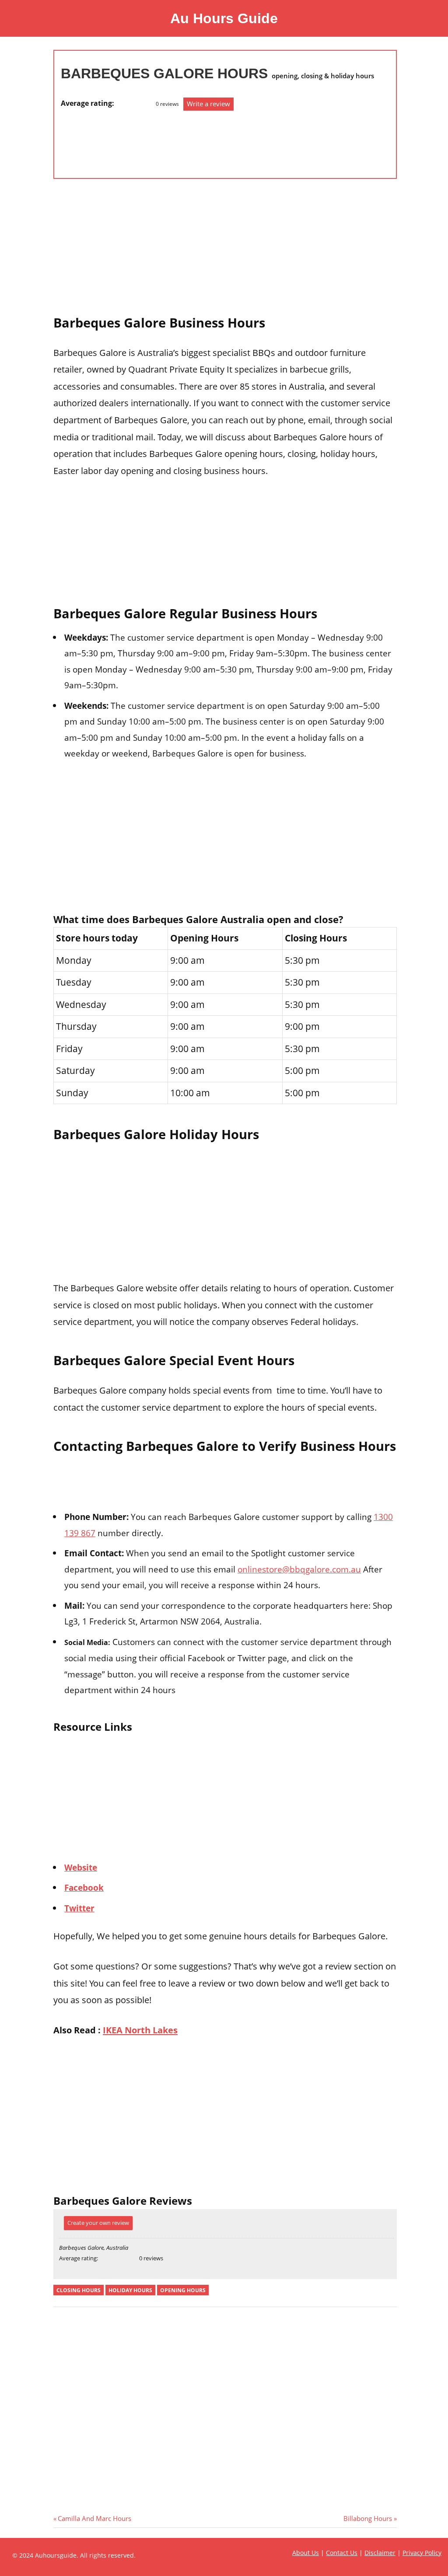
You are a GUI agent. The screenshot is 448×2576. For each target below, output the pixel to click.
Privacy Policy (422, 2553)
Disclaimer (380, 2553)
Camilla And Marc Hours (94, 2518)
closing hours (79, 2290)
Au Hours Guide (224, 18)
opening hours (183, 2290)
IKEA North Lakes (140, 2030)
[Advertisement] (96, 140)
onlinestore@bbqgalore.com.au (299, 1569)
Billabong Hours (368, 2518)
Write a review (208, 104)
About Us (306, 2553)
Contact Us (342, 2553)
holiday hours (130, 2290)
